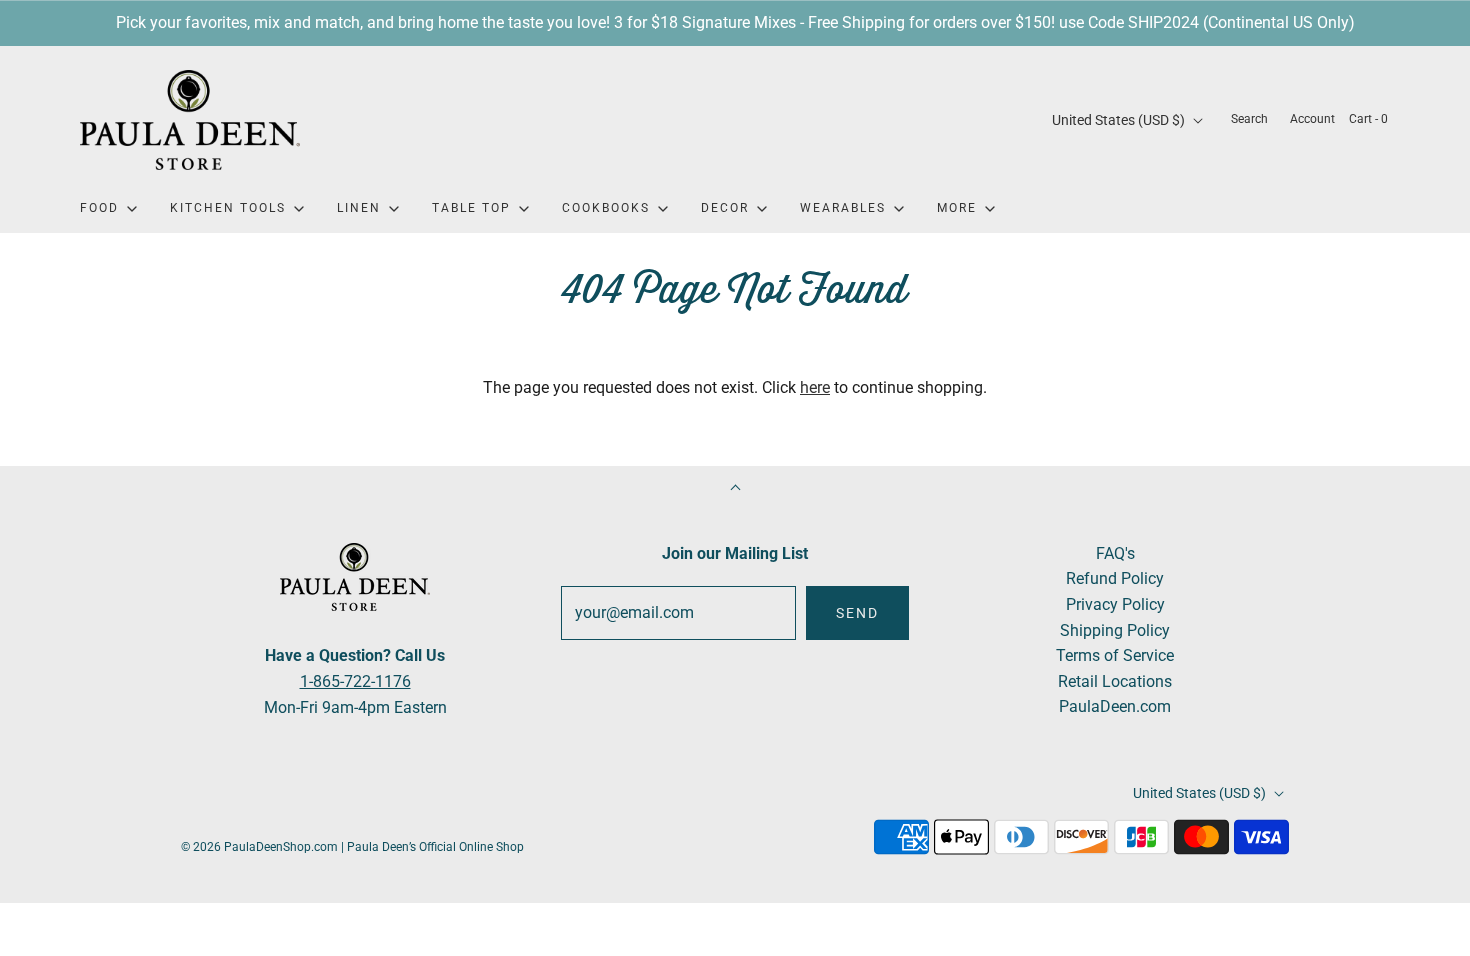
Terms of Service (1115, 655)
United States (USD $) (1120, 120)
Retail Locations (1115, 681)
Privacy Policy (1115, 604)
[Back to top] (735, 489)
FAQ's (1115, 553)
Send (857, 613)
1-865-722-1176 (355, 681)
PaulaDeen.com (1115, 706)
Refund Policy (1115, 578)
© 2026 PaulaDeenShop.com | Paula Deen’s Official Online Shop (352, 847)
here (815, 387)
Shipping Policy (1115, 630)
